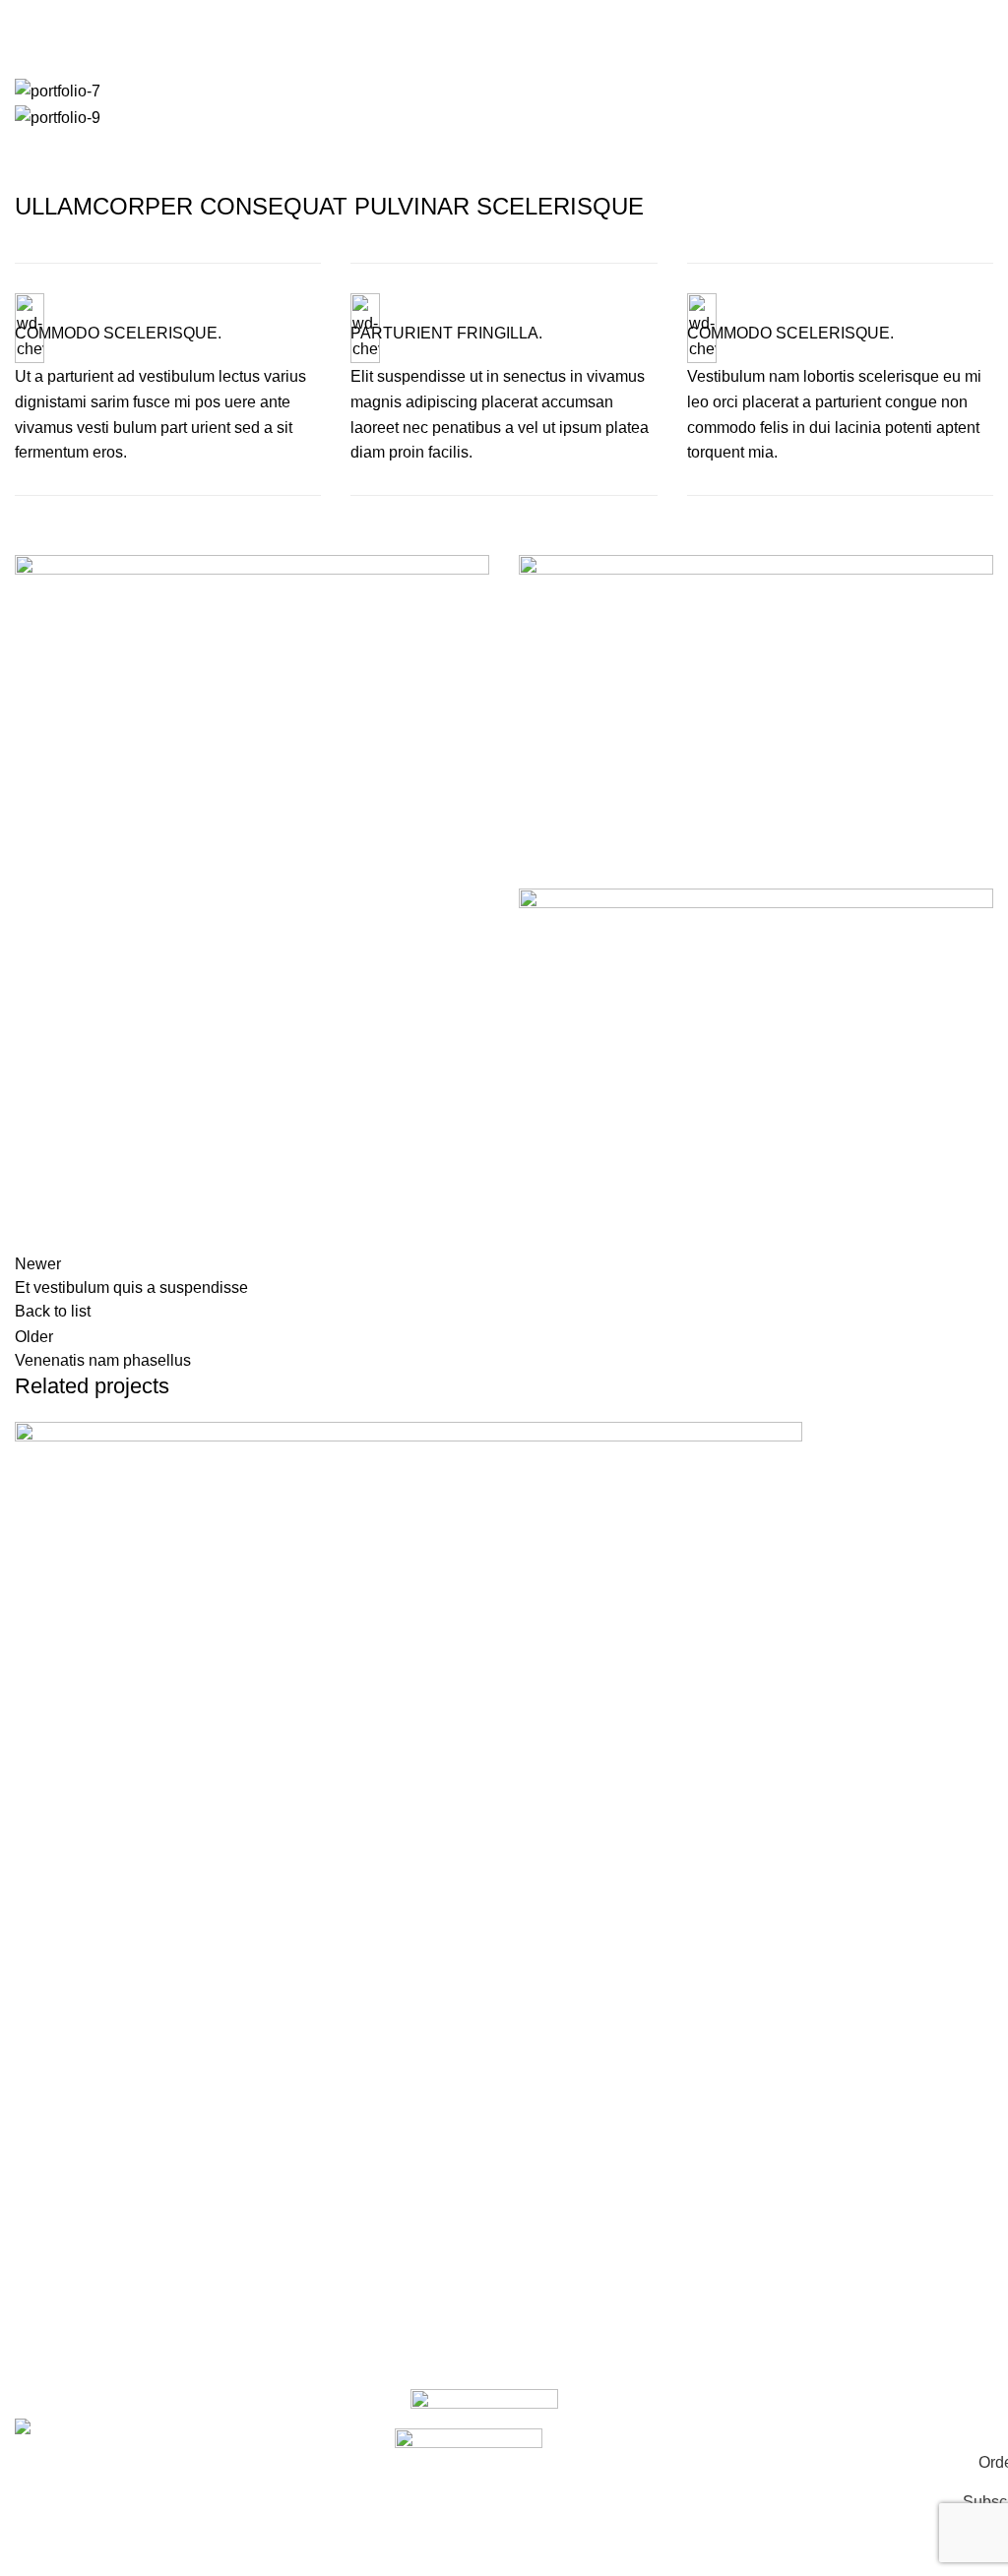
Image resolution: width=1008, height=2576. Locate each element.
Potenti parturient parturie (135, 2317)
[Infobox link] (168, 379)
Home (31, 66)
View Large (39, 2234)
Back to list (53, 1311)
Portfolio (98, 66)
